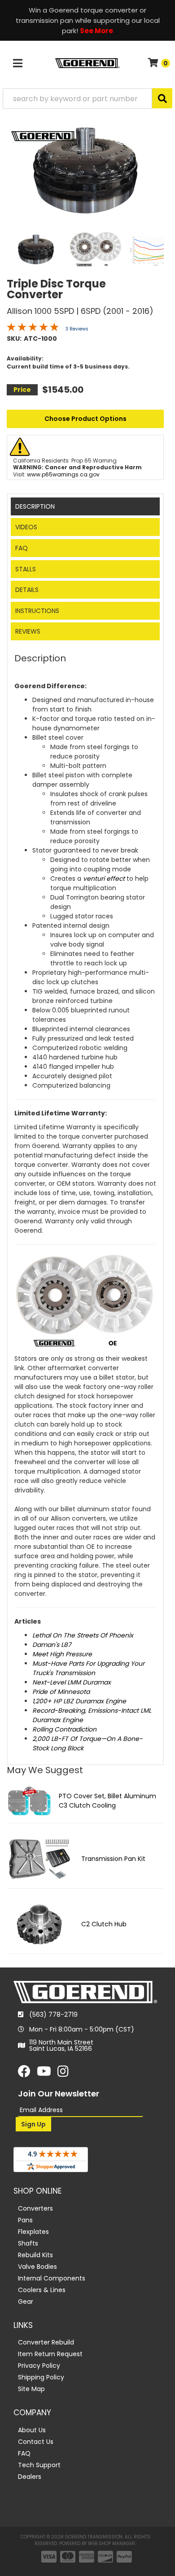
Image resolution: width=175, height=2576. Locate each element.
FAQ (22, 548)
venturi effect (104, 879)
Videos (26, 527)
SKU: (14, 339)
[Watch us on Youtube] (44, 2074)
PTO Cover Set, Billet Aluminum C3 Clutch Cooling (107, 1801)
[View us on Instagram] (63, 2074)
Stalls (26, 569)
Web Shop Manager (112, 2544)
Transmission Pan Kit (113, 1859)
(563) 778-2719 (53, 2015)
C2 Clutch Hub (104, 1924)
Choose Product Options (85, 419)
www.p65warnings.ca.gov (63, 474)
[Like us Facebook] (24, 2074)
